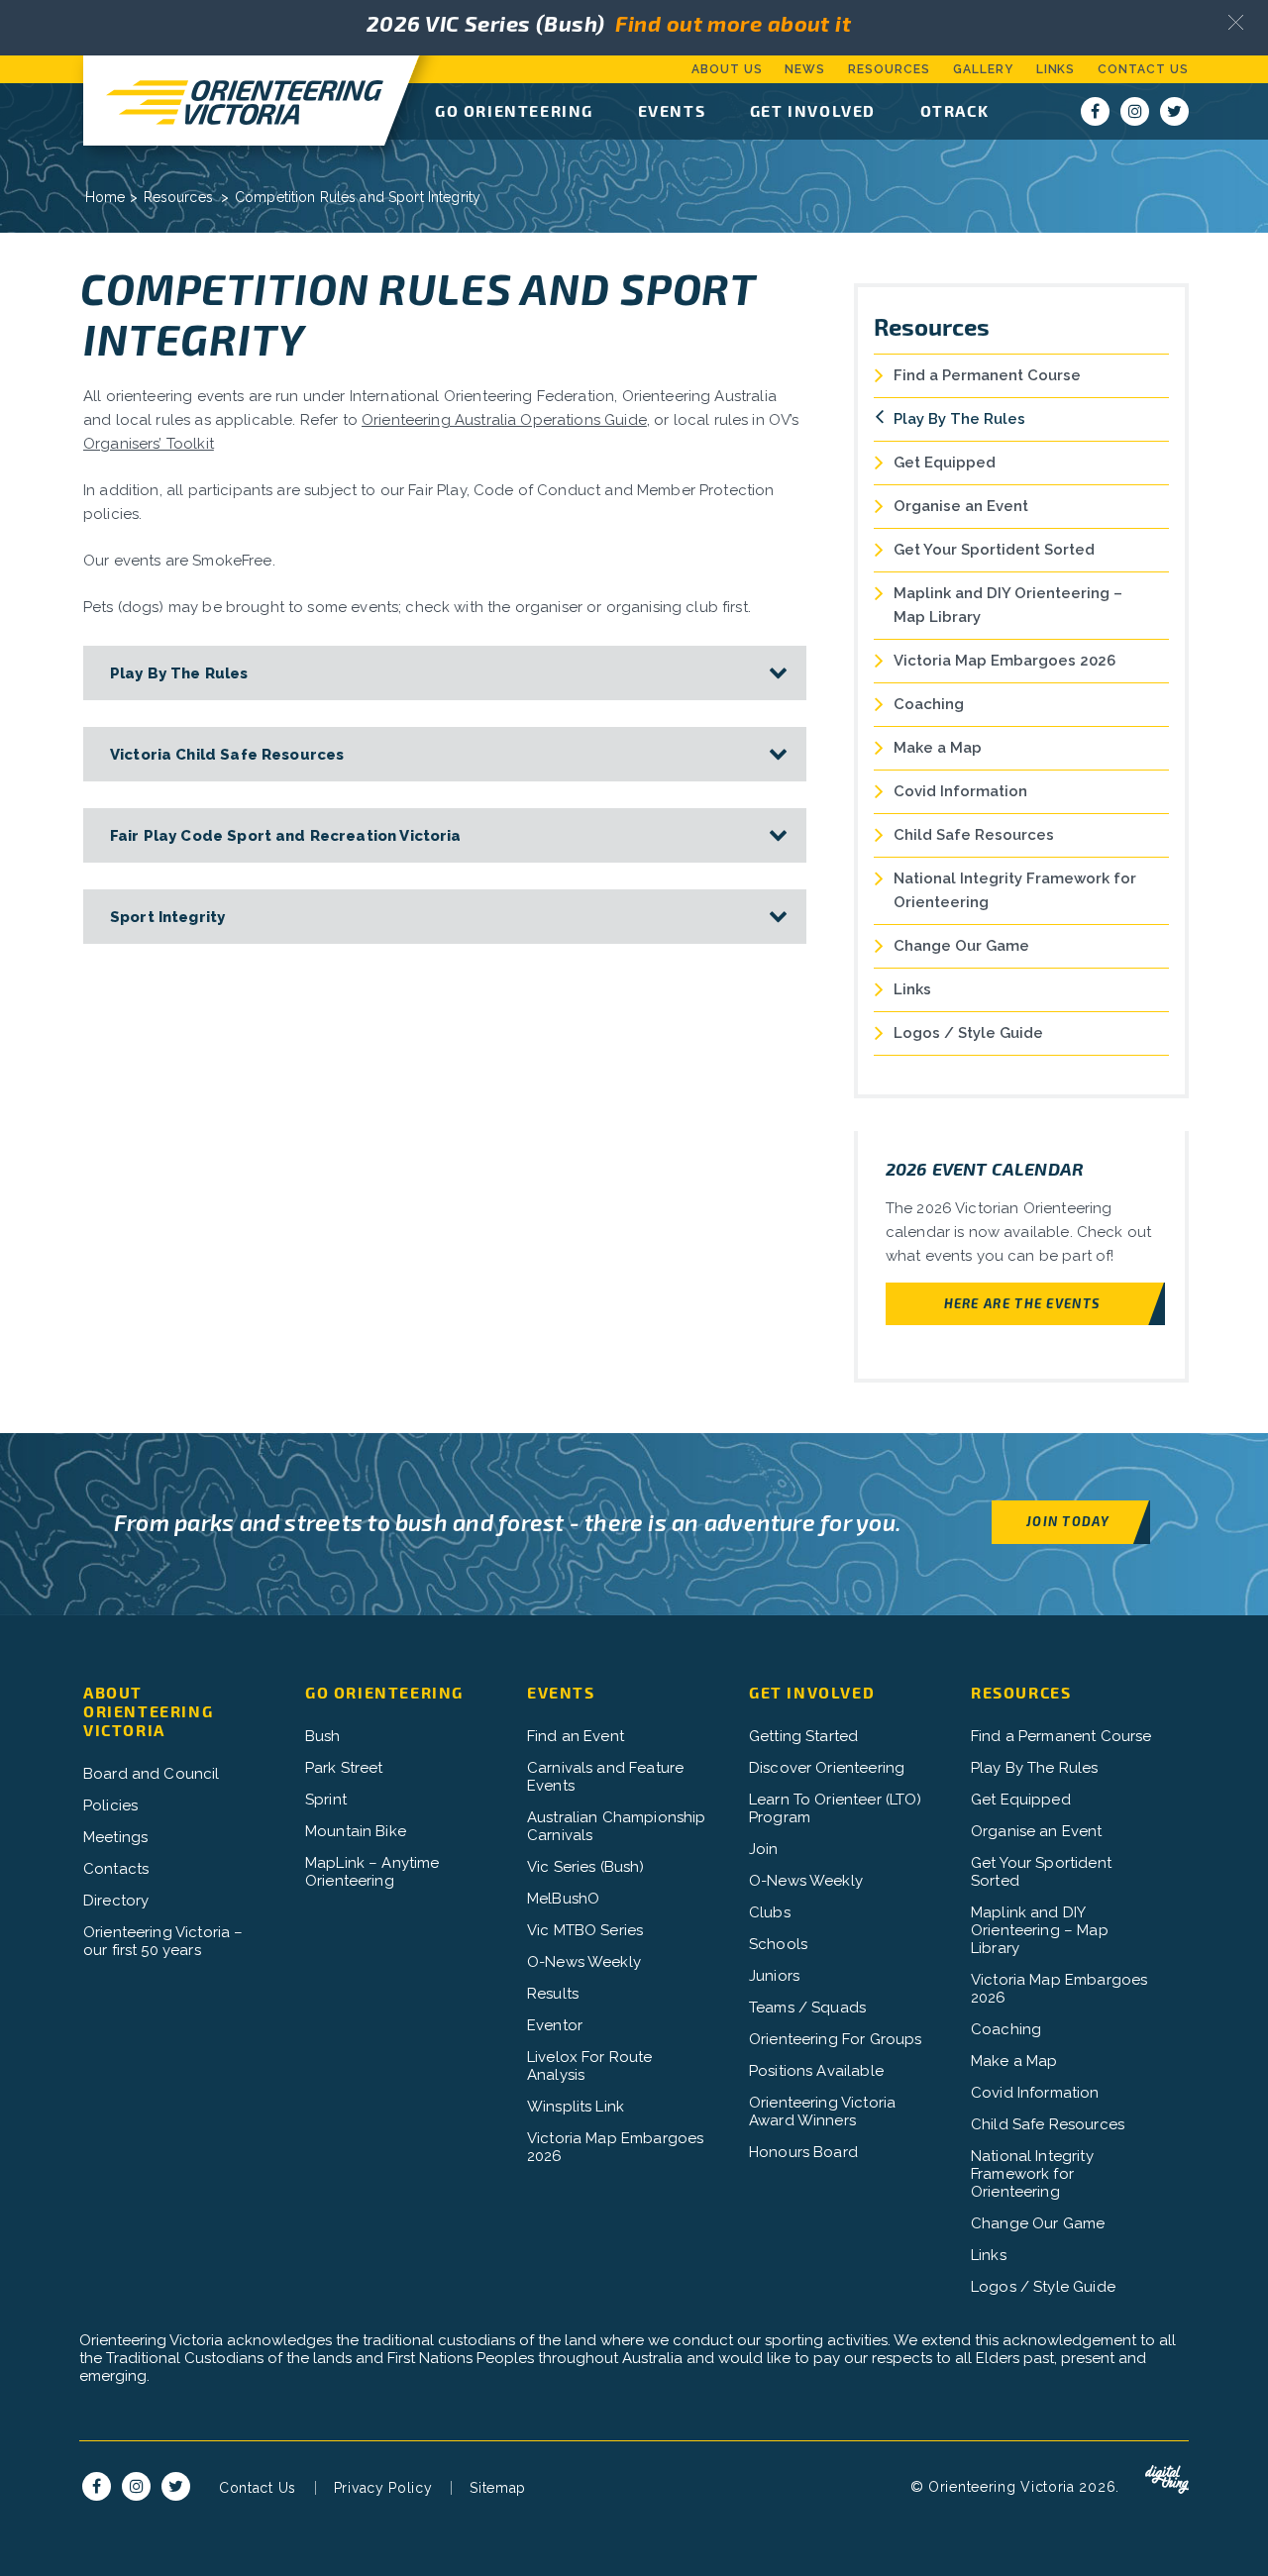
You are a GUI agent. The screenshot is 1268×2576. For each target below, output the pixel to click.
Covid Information (960, 791)
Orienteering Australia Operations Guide (504, 420)
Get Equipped (945, 463)
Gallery (983, 69)
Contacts (116, 1869)
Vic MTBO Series (585, 1930)
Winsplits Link (576, 2107)
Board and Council (152, 1774)
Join (764, 1849)
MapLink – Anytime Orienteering (372, 1872)
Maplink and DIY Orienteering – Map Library (1008, 605)
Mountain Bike (356, 1831)
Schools (778, 1944)
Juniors (774, 1976)
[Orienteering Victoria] (234, 101)
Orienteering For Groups (835, 2039)
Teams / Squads (807, 2008)
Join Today (1068, 1521)
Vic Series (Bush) (586, 1867)
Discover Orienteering (827, 1768)
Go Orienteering (514, 110)
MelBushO (563, 1899)
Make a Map (938, 748)
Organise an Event (961, 506)
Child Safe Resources (974, 835)
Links (1056, 69)
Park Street (344, 1768)
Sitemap (498, 2488)
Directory (116, 1901)
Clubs (770, 1912)
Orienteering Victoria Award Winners (822, 2112)
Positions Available (816, 2071)
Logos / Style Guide (968, 1033)
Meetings (115, 1837)
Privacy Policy (383, 2488)
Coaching (929, 704)
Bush (323, 1736)
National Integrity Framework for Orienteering (1015, 890)
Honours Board (803, 2152)
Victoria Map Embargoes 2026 (1004, 661)
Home (106, 197)
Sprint (326, 1800)
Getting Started (803, 1736)
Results (553, 1994)
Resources (889, 69)
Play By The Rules (959, 419)
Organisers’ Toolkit (149, 444)
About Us (727, 69)
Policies (110, 1805)
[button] (1236, 22)
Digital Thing (1167, 2480)
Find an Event (576, 1736)
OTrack (955, 110)
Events (672, 110)
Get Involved (813, 110)
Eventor (555, 2025)
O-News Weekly (584, 1962)
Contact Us (1143, 69)
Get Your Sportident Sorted (994, 550)
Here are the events (1023, 1303)
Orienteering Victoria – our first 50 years (163, 1941)
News (805, 69)
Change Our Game (961, 946)
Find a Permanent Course (987, 375)
